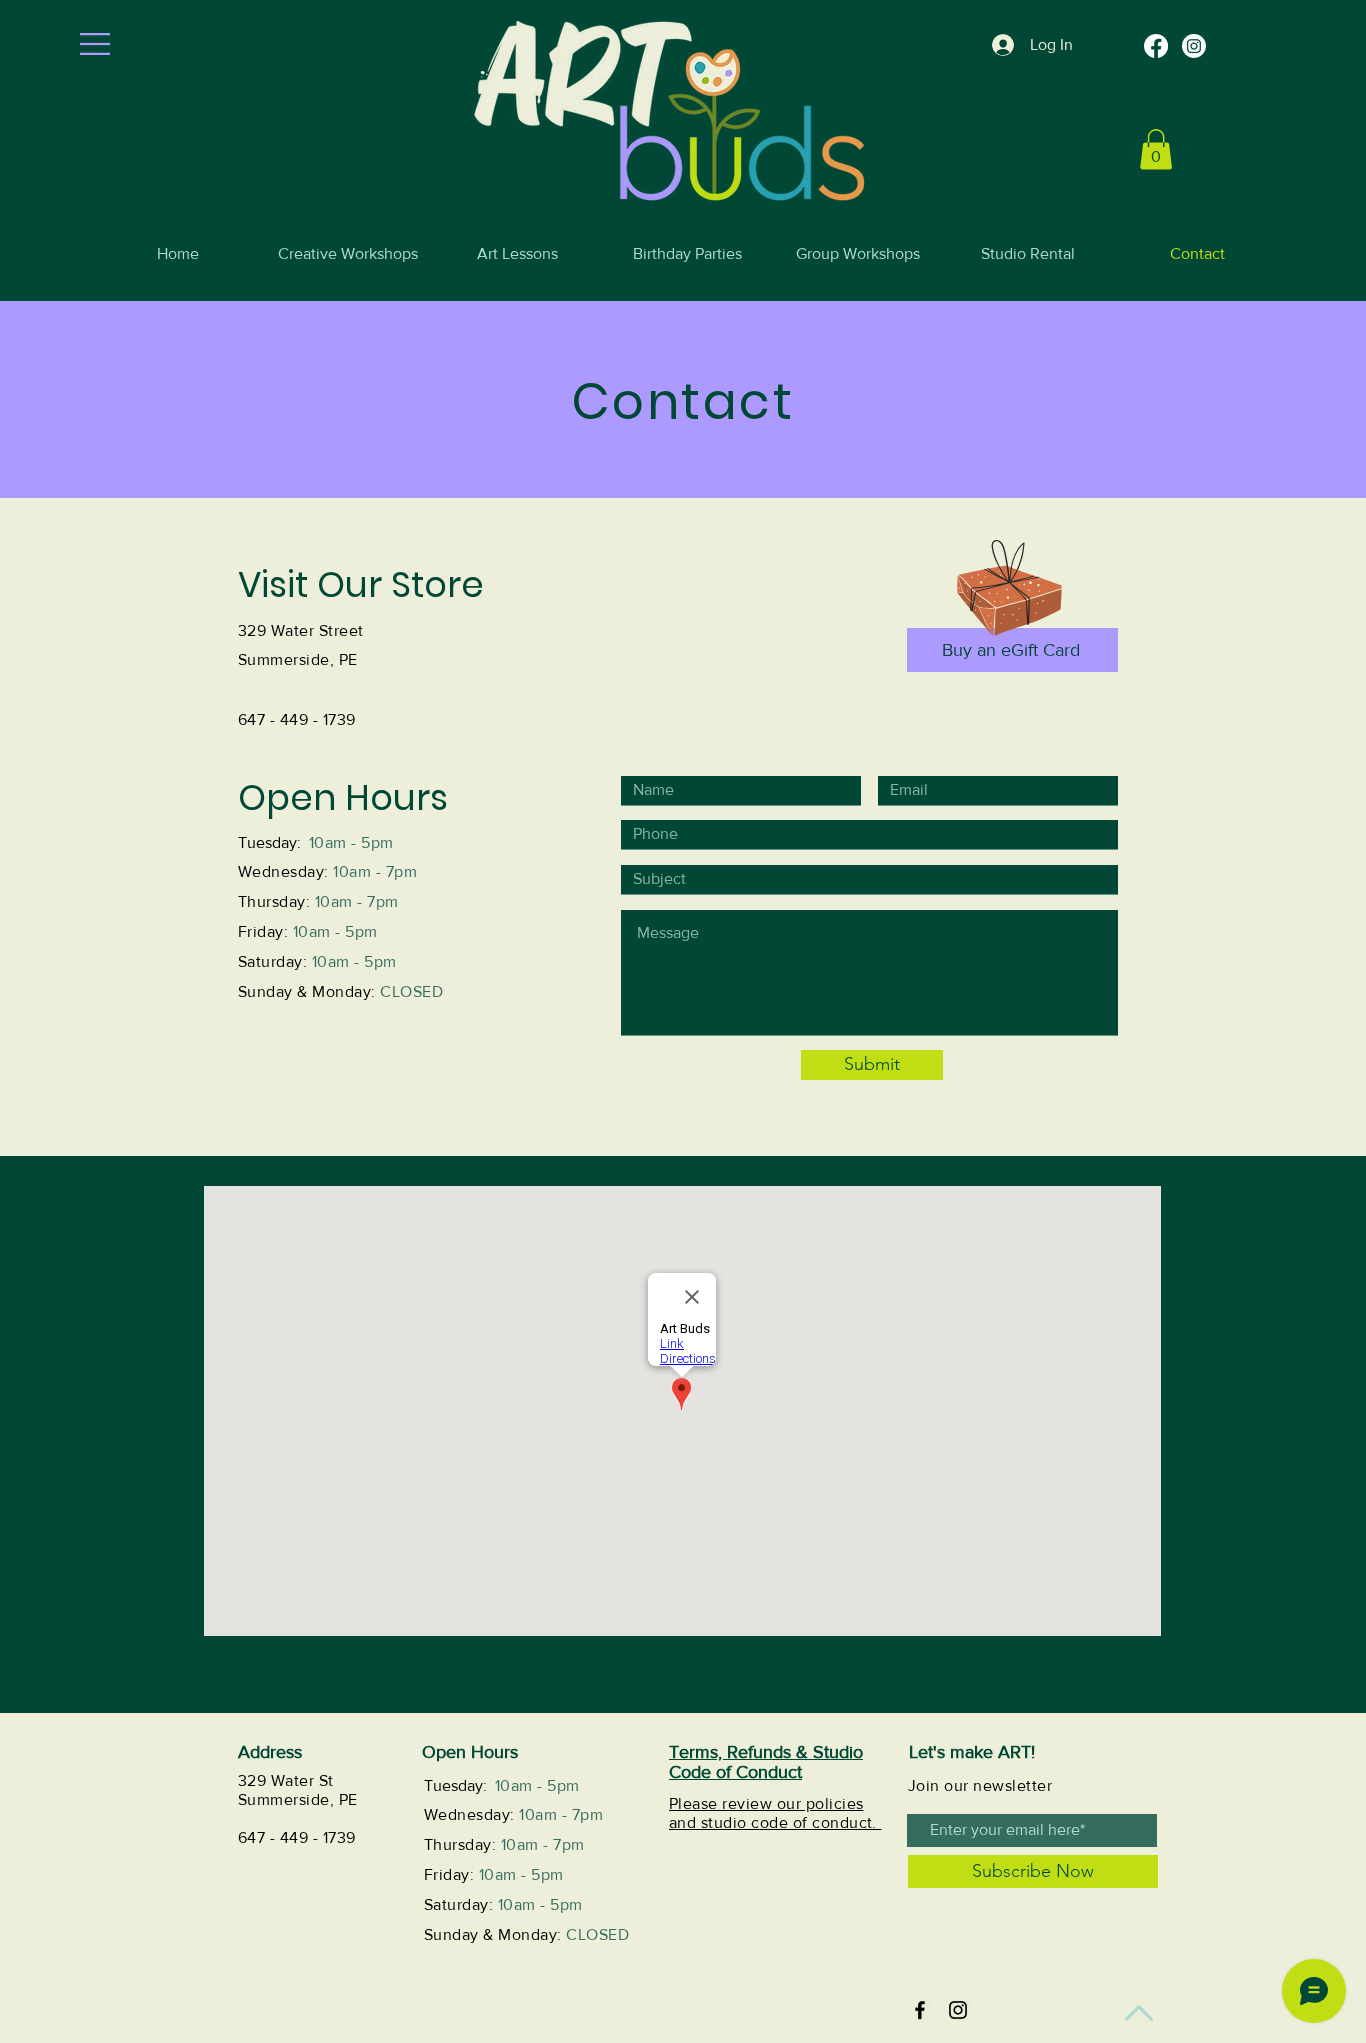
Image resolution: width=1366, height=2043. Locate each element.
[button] (95, 44)
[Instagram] (1194, 46)
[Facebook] (1156, 46)
